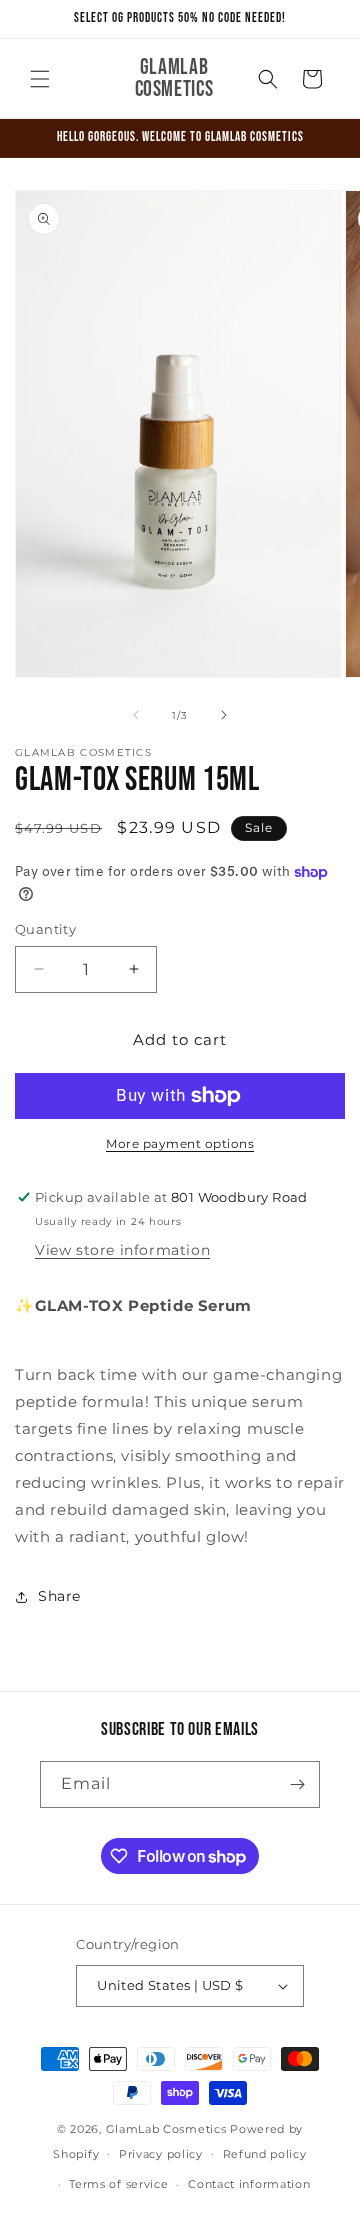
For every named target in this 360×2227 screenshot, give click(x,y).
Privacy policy (161, 2154)
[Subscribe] (297, 1784)
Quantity (45, 929)
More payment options (180, 1143)
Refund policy (265, 2154)
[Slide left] (136, 715)
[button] (40, 79)
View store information (122, 1250)
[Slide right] (224, 715)
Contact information (249, 2184)
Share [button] (59, 1596)
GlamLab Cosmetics (168, 2129)
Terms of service (118, 2184)
